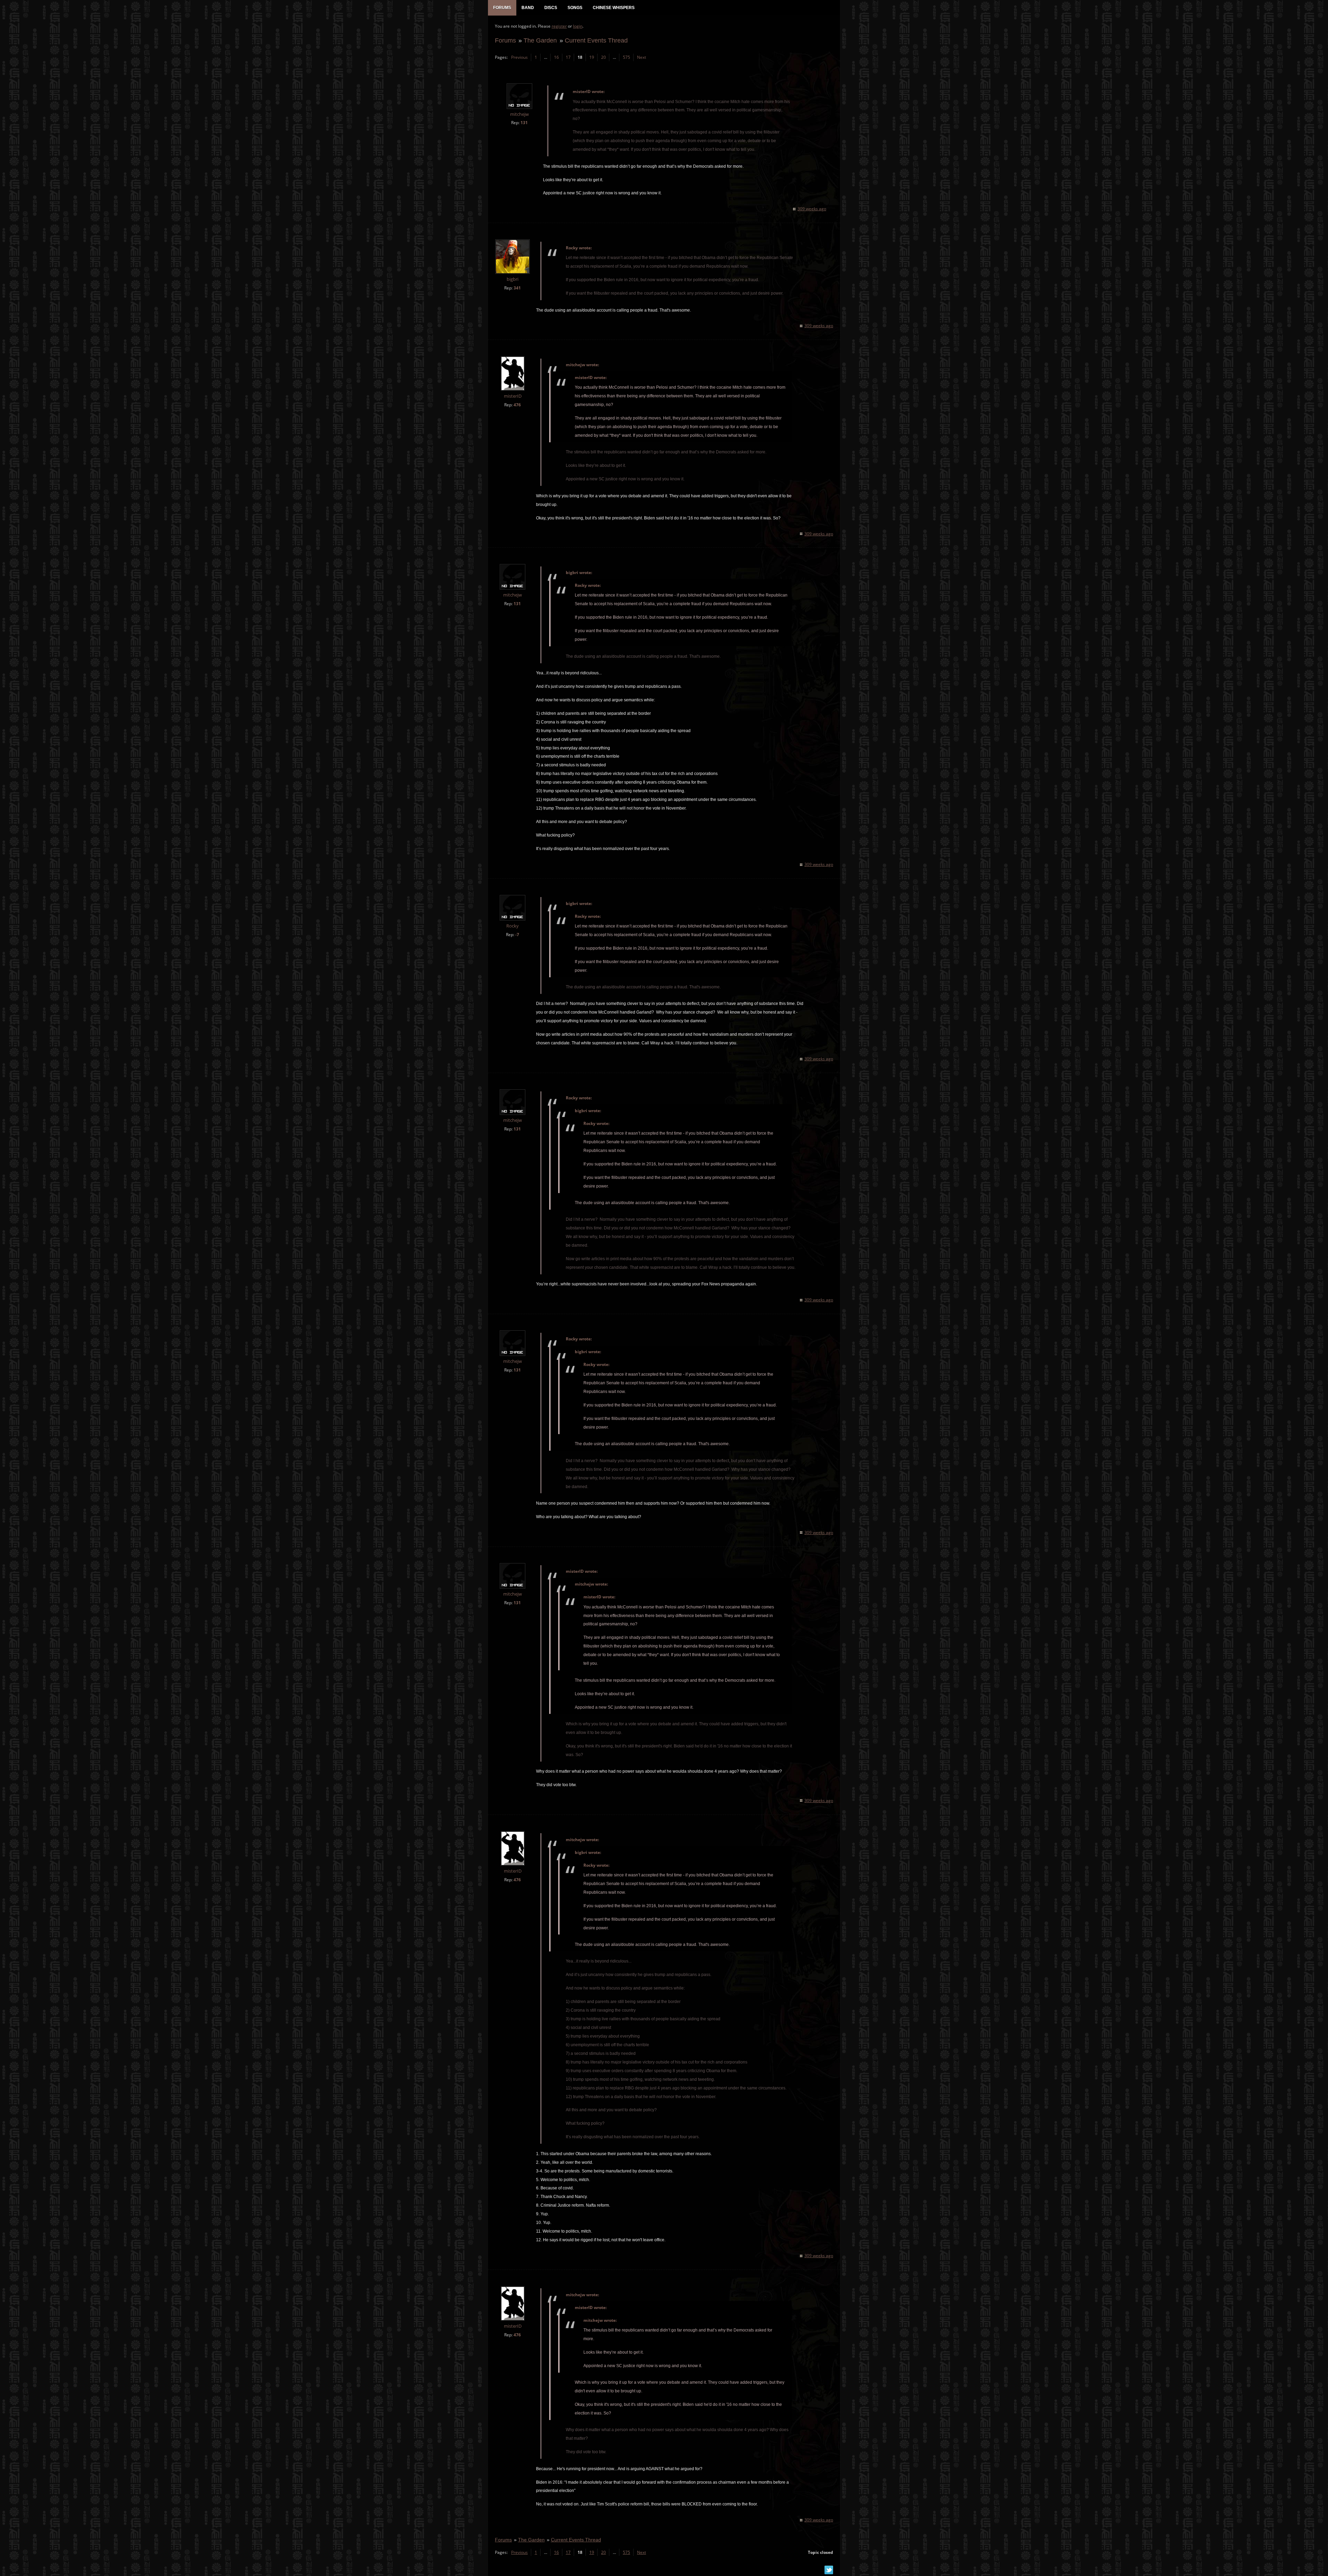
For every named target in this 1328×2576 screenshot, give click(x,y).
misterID (513, 396)
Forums (505, 40)
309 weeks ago (812, 209)
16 (556, 57)
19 (592, 57)
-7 (517, 935)
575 (626, 57)
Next (642, 57)
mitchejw (519, 114)
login (578, 26)
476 (517, 405)
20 (603, 57)
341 (517, 288)
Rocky (513, 926)
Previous (519, 57)
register (559, 26)
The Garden (540, 40)
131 (524, 123)
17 (568, 57)
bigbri (513, 279)
